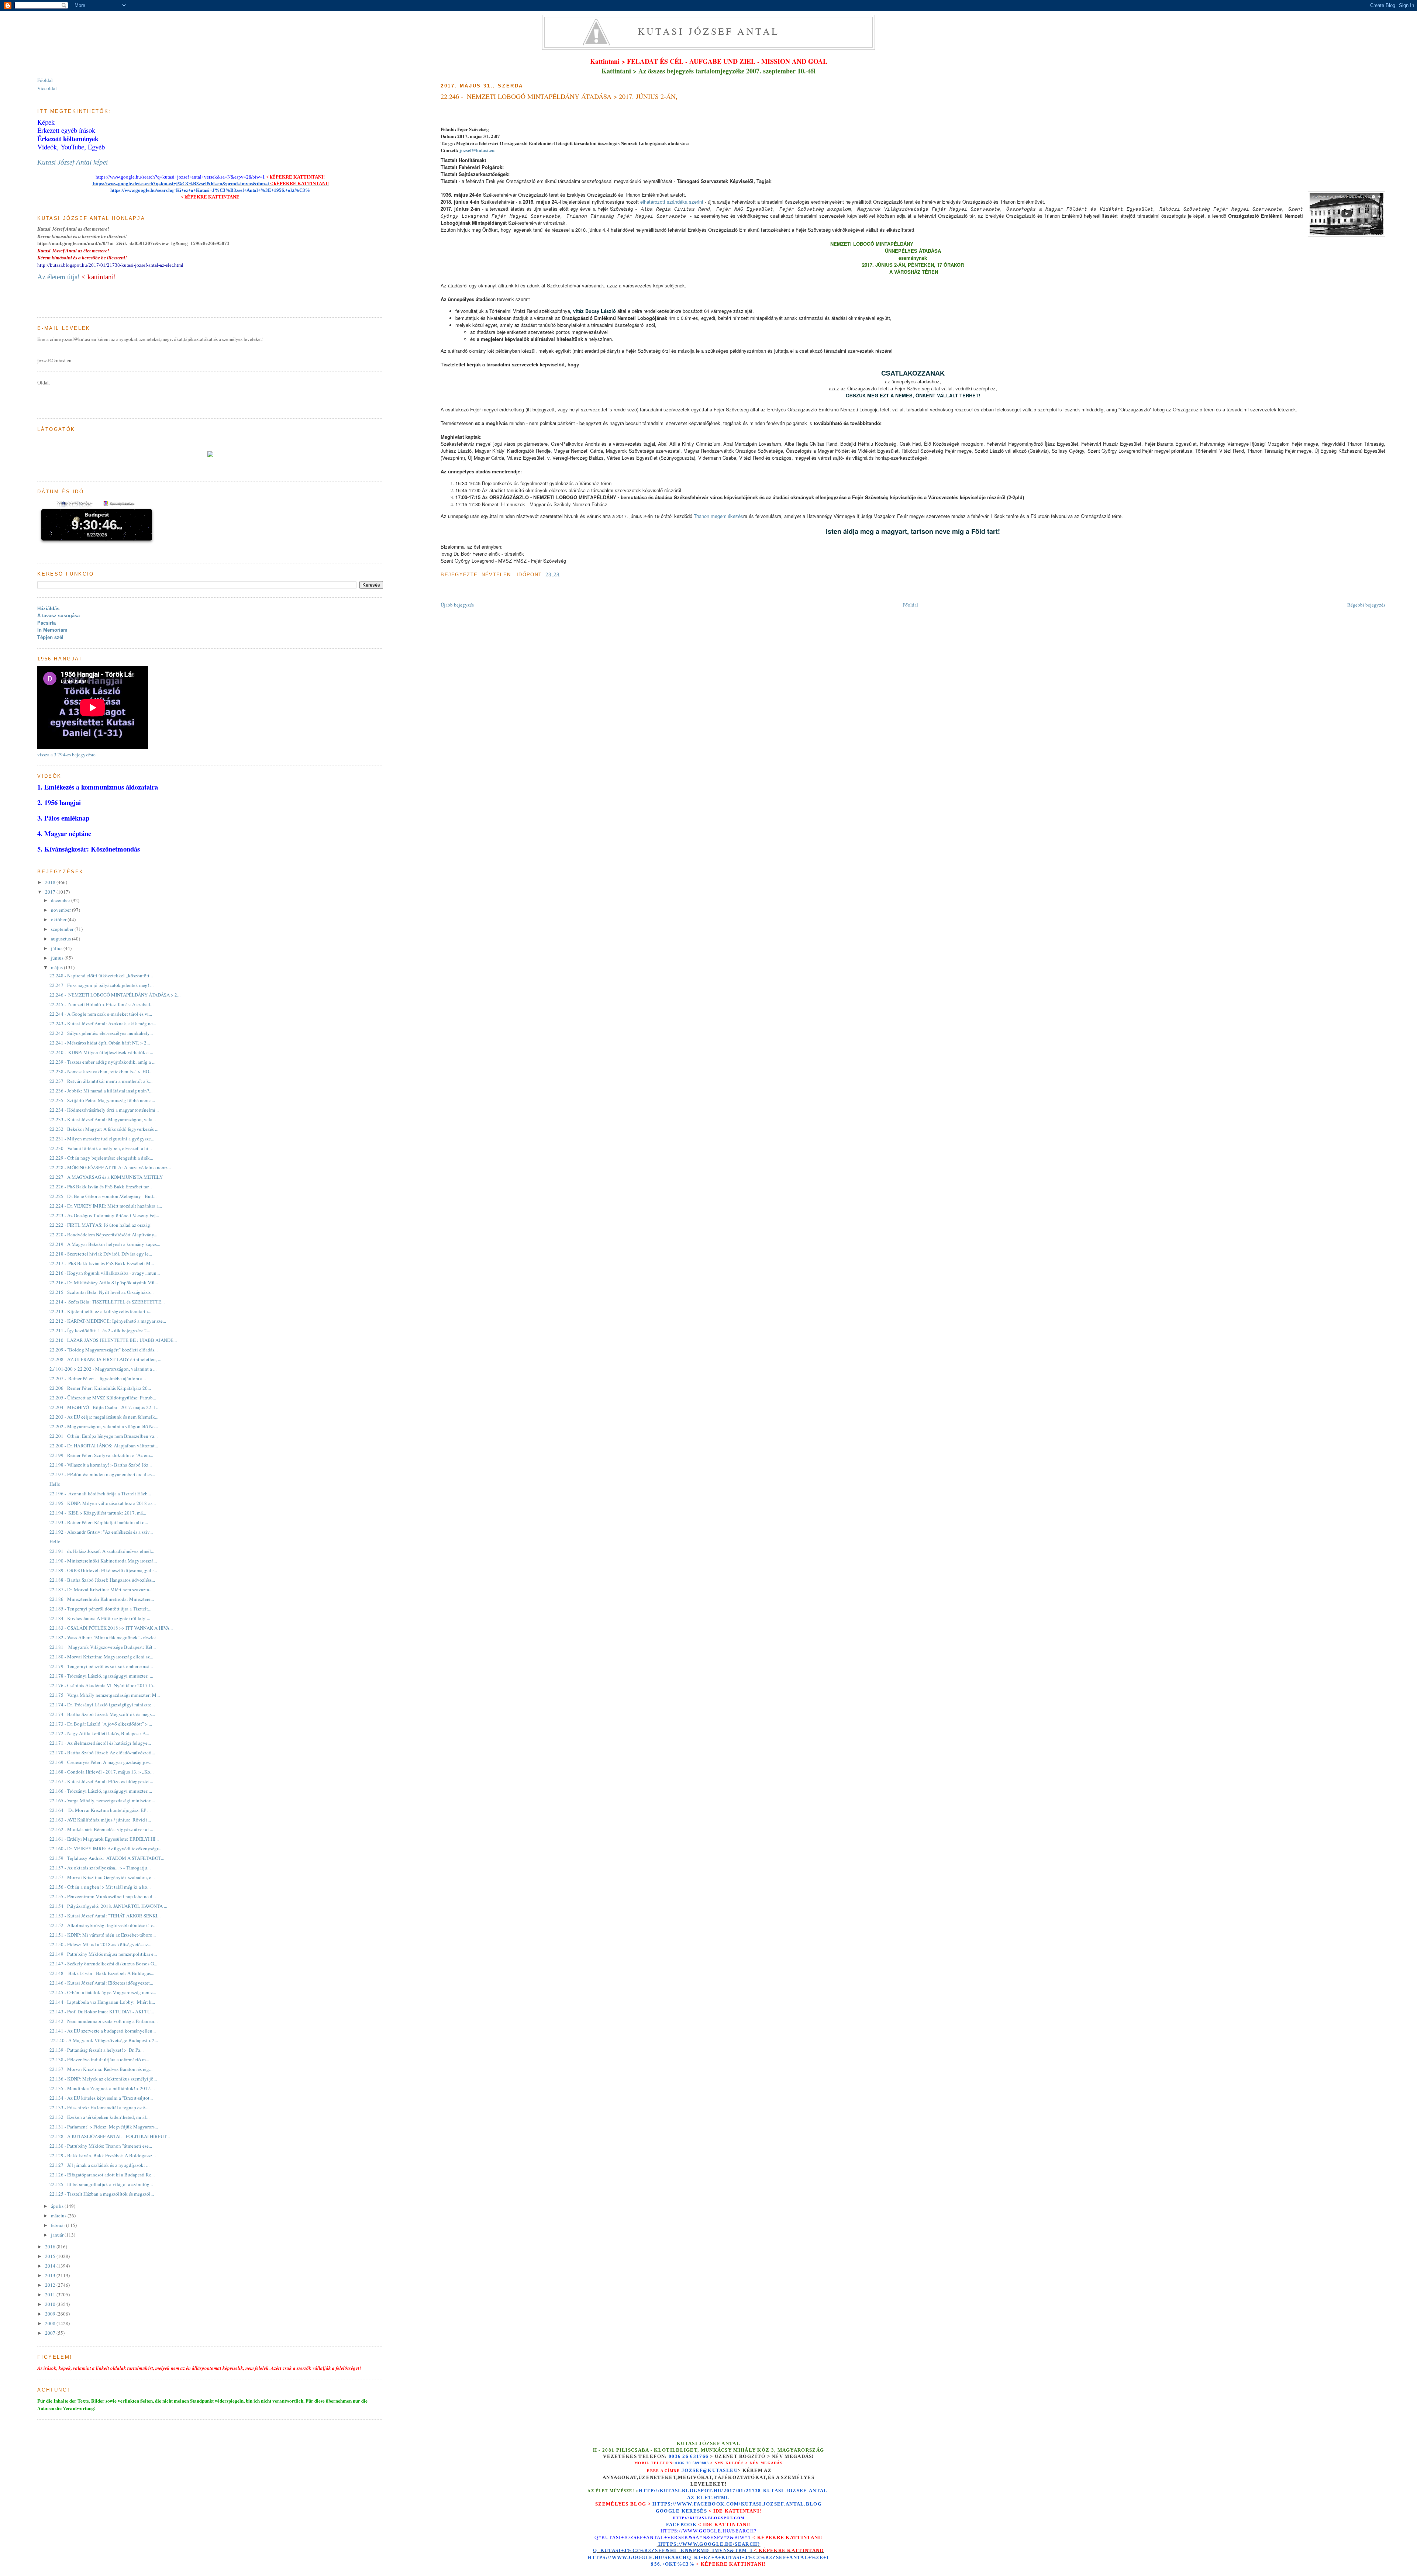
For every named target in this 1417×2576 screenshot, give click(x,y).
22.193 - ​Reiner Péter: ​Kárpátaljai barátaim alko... (99, 1522)
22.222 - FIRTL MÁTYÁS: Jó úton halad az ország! (101, 1225)
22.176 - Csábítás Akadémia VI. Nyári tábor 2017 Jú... (103, 1685)
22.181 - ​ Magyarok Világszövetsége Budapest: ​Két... (103, 1647)
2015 (51, 2256)
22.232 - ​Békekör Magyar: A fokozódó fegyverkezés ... (104, 1129)
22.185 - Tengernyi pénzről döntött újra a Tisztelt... (100, 1609)
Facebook (681, 2525)
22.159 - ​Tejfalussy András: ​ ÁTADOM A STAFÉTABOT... (107, 1858)
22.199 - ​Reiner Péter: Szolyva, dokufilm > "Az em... (101, 1455)
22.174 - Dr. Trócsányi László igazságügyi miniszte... (102, 1705)
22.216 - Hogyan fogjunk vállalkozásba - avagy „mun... (105, 1273)
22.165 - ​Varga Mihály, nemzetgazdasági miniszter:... (102, 1800)
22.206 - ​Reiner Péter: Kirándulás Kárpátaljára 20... (100, 1388)
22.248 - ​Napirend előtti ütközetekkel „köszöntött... (101, 976)
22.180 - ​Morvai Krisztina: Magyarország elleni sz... (101, 1657)
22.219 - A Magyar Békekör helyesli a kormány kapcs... (105, 1244)
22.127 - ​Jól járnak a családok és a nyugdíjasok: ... (99, 2165)
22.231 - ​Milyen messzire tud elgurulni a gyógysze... (102, 1139)
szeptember (63, 929)
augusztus (61, 939)
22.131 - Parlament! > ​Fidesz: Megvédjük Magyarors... (104, 2127)
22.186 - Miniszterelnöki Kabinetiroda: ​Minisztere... (102, 1599)
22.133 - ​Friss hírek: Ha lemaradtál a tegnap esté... (99, 2107)
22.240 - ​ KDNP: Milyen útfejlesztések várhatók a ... (101, 1052)
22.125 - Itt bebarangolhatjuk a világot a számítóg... (101, 2184)
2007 (51, 2333)
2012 (51, 2285)
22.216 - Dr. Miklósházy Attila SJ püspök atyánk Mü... (104, 1282)
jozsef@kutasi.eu (477, 150)
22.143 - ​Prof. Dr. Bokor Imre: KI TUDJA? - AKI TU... (102, 2012)
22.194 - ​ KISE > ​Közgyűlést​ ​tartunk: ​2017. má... (98, 1513)
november (61, 910)
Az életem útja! (58, 277)
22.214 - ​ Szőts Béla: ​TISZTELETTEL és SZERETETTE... (107, 1302)
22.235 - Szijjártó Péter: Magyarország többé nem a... (102, 1100)
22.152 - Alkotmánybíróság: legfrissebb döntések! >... (103, 1925)
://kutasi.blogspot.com (715, 2518)
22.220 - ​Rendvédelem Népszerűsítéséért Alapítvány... (103, 1235)
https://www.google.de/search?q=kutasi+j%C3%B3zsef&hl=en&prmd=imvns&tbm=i (180, 184)
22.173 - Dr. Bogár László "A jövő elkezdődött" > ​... (101, 1724)
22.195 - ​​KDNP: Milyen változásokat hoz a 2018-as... (103, 1503)
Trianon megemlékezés (718, 516)
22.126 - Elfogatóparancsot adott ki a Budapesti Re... (102, 2175)
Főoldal (910, 605)
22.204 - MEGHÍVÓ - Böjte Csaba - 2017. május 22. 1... (104, 1407)
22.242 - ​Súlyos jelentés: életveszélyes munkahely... (101, 1033)
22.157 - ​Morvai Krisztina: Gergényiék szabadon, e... (102, 1877)
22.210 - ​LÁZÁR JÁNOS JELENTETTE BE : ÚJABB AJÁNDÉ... (113, 1340)
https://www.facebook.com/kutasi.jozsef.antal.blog (737, 2504)
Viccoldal (47, 88)
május (57, 967)
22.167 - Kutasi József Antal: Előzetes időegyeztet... (101, 1781)
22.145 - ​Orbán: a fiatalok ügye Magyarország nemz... (103, 1992)
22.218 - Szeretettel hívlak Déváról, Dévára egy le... (101, 1254)
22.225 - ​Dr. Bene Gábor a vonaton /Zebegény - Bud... (103, 1196)
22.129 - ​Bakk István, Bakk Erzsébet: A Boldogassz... (103, 2155)
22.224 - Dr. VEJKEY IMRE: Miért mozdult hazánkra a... (106, 1206)
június (58, 958)
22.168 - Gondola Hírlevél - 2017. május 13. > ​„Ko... (101, 1772)
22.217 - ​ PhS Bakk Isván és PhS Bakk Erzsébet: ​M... (102, 1263)
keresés (694, 2511)
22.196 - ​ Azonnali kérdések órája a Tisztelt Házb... (100, 1494)
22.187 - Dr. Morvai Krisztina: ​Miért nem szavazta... (101, 1589)
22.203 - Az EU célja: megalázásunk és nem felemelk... (104, 1417)
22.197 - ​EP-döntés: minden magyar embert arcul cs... (102, 1474)
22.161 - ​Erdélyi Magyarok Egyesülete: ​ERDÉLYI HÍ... (104, 1839)
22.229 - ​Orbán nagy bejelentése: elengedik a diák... (101, 1158)
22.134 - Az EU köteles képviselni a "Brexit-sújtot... (101, 2098)
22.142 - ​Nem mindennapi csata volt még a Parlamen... (104, 2021)
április (58, 2206)
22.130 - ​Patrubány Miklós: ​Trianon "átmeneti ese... (101, 2146)
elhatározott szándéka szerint (672, 202)
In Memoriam (52, 630)
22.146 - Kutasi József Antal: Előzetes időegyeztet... (101, 1983)
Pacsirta (46, 623)
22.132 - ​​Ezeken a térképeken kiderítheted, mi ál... (99, 2117)
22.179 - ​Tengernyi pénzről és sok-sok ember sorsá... (101, 1666)
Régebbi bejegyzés (1366, 605)
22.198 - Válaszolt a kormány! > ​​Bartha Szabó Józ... (101, 1465)
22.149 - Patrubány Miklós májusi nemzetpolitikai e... (103, 1954)
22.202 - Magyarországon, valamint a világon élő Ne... (104, 1426)
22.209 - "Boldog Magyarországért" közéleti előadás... (104, 1350)
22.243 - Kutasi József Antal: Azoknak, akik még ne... (103, 1023)
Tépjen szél (50, 637)
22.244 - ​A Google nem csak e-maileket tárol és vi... (101, 1014)
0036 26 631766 (689, 2456)
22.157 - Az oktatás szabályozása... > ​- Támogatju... (100, 1868)
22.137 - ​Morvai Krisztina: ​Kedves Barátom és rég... (101, 2069)
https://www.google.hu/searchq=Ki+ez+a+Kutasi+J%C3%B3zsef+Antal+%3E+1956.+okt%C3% (210, 190)
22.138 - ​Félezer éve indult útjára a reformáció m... (99, 2059)
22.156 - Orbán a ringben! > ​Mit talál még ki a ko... (100, 1887)
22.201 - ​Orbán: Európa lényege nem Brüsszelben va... (104, 1436)
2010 (51, 2304)
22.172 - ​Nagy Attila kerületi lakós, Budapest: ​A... (99, 1733)
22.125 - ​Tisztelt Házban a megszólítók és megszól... (102, 2194)
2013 (51, 2275)
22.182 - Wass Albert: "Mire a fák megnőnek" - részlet (103, 1637)
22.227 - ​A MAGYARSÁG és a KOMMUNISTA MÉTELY (106, 1177)
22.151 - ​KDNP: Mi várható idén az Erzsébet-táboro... (103, 1935)
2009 (51, 2314)
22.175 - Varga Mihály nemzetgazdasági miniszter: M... (105, 1695)
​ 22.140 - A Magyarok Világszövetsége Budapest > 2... (104, 2040)
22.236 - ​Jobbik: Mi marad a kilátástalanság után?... (101, 1091)
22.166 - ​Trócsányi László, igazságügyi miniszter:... (101, 1791)
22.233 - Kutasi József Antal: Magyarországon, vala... (103, 1119)
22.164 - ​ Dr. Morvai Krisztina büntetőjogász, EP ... (100, 1810)
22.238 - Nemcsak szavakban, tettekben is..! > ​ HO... (101, 1071)
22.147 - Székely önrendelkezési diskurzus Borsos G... (103, 1964)
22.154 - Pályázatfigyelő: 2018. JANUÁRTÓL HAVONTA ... (108, 1906)
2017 (51, 892)
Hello (55, 1484)
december (61, 900)
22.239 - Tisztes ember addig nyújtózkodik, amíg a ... (102, 1062)
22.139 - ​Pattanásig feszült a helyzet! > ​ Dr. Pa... (96, 2050)
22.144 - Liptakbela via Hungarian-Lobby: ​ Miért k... (102, 2002)
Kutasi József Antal (709, 31)
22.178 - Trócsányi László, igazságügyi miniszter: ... (101, 1676)
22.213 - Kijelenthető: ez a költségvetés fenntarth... (100, 1311)
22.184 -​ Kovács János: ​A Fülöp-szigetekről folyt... (100, 1618)
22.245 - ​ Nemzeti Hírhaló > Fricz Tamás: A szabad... (101, 1004)
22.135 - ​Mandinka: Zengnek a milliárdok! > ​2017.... (102, 2088)
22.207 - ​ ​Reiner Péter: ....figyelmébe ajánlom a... (98, 1378)
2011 (51, 2294)
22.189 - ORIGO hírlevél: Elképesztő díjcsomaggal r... (103, 1570)
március (59, 2216)
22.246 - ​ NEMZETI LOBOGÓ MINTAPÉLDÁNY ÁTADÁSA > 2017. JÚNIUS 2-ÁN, (559, 96)
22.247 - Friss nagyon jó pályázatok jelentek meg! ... (101, 985)
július (57, 948)
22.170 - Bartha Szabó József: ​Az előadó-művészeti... (102, 1753)
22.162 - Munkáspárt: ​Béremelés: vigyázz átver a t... (101, 1829)
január (58, 2235)
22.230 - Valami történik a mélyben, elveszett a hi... (101, 1148)
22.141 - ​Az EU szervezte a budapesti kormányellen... (103, 2031)
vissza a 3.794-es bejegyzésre (66, 755)
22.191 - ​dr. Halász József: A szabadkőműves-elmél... (102, 1551)
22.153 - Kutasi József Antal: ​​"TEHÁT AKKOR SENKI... (105, 1916)
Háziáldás (48, 609)
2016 (51, 2247)
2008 (51, 2323)
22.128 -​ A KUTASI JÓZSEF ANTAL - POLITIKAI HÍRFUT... (110, 2136)
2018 (51, 882)
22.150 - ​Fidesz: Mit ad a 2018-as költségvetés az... (100, 1944)
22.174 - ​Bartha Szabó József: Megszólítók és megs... (102, 1714)
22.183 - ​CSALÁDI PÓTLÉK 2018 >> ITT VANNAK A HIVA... (111, 1628)
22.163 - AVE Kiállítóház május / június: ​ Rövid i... (100, 1820)
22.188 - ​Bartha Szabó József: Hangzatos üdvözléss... (102, 1580)
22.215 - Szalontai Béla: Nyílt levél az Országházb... (101, 1292)
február (58, 2225)
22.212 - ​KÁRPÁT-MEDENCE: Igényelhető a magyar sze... (108, 1321)
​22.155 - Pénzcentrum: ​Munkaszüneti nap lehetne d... (103, 1896)
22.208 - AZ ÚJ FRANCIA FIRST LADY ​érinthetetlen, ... (105, 1359)
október (59, 919)
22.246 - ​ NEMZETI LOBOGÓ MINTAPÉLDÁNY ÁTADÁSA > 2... (115, 995)
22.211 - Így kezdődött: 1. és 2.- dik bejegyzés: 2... (100, 1330)
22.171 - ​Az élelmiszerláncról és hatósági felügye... (100, 1743)
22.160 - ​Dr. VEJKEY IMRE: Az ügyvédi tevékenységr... (105, 1848)
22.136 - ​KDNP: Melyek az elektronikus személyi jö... (103, 2079)
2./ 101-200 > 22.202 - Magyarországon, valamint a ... (103, 1369)
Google (669, 2511)
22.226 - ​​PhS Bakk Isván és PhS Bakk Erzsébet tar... (101, 1187)
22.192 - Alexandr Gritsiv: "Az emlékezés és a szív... (101, 1532)
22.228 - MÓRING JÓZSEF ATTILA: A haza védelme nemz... (110, 1167)
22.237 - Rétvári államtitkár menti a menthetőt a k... (101, 1081)
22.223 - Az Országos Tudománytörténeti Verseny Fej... (104, 1215)
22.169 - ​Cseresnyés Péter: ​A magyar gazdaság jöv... (101, 1762)
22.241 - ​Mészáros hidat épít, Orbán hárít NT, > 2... (100, 1043)
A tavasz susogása (58, 616)
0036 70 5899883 (692, 2463)
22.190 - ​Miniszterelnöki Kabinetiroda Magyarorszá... (103, 1561)
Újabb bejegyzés (457, 605)
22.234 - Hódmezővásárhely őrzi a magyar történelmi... (104, 1110)
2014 (51, 2266)
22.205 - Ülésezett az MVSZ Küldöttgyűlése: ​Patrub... (103, 1398)
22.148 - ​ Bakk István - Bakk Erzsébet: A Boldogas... (102, 1973)
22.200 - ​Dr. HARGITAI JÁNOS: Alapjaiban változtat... (104, 1446)
